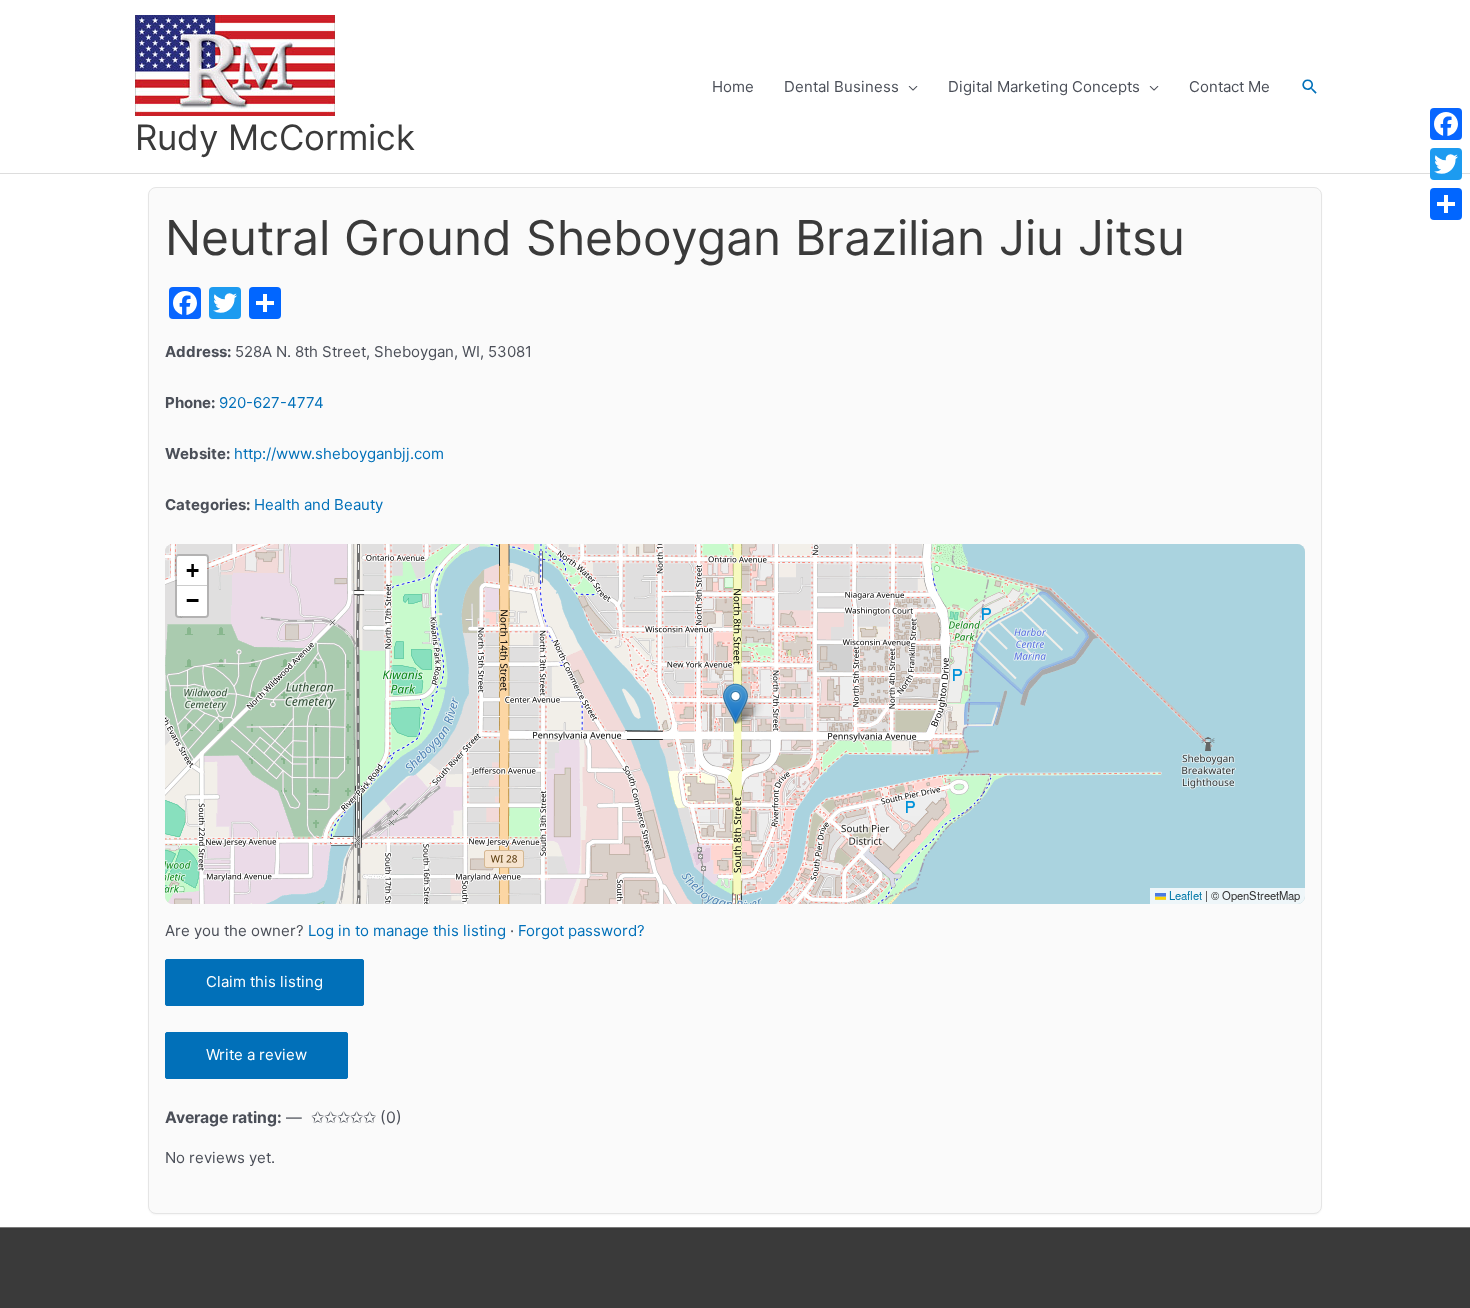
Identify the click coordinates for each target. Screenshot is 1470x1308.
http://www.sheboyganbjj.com (339, 453)
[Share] (1446, 204)
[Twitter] (1446, 164)
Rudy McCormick (275, 137)
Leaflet (1184, 895)
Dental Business (841, 86)
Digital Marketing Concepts (1044, 86)
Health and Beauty (318, 504)
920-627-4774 (271, 402)
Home (733, 86)
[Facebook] (1446, 124)
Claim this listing (264, 981)
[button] (1310, 87)
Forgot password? (581, 930)
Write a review (256, 1054)
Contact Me (1229, 86)
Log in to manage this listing (409, 930)
